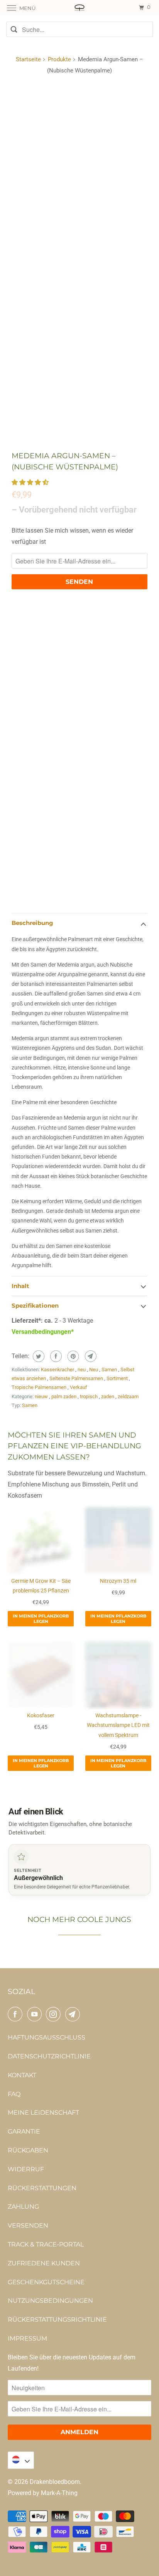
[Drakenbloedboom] (79, 8)
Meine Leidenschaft (43, 2113)
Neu (94, 1370)
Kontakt (22, 2075)
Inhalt (20, 1286)
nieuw (42, 1396)
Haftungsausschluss (47, 2037)
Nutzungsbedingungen (50, 2301)
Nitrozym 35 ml (118, 1581)
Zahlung (23, 2207)
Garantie (24, 2131)
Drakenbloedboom (55, 2482)
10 (43, 792)
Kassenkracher (58, 1370)
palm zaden (64, 1396)
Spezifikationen (35, 1306)
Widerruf (26, 2169)
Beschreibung (32, 923)
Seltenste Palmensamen (77, 1378)
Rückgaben (28, 2150)
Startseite (28, 59)
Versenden (28, 2225)
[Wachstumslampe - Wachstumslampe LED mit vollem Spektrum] (118, 1675)
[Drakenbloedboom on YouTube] (36, 2014)
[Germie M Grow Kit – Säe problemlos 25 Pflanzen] (41, 1540)
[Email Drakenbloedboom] (74, 2014)
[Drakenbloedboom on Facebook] (17, 2014)
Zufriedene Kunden (44, 2263)
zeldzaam (128, 1396)
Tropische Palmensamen (40, 1387)
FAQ (14, 2094)
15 (65, 792)
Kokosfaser (41, 1715)
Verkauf (79, 1387)
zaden (108, 1396)
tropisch (89, 1396)
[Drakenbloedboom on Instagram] (55, 2014)
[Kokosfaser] (41, 1675)
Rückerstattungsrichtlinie (57, 2320)
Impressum (27, 2338)
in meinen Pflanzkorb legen (41, 1619)
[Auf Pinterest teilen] (72, 1356)
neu (82, 1370)
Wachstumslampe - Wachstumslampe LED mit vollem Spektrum (118, 1725)
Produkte (59, 59)
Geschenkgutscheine (46, 2282)
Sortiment (118, 1378)
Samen (110, 1370)
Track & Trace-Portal (46, 2244)
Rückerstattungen (42, 2188)
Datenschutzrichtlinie (49, 2056)
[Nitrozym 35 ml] (118, 1540)
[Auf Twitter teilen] (38, 1356)
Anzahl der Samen (36, 776)
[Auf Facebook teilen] (55, 1356)
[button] (31, 482)
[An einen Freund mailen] (90, 1356)
